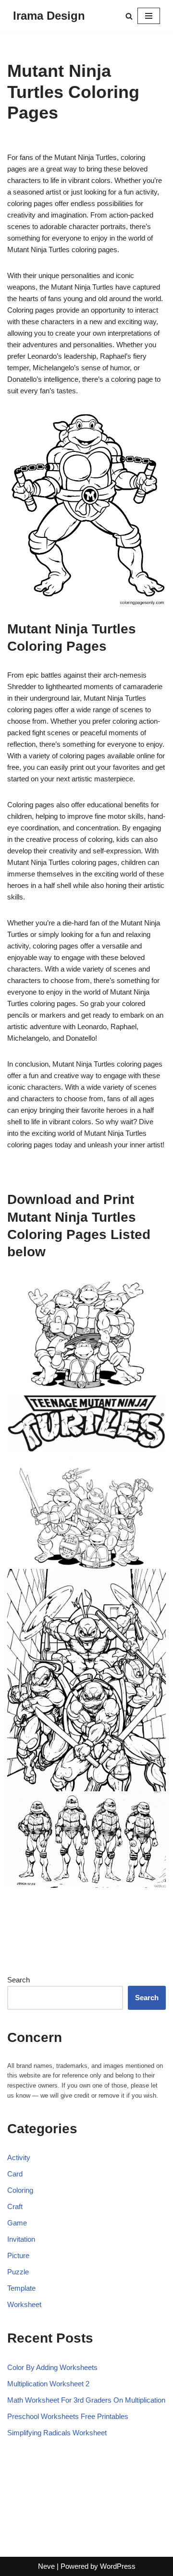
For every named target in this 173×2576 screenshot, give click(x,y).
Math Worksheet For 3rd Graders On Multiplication (86, 2400)
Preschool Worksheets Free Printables (68, 2416)
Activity (19, 2157)
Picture (18, 2255)
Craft (15, 2206)
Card (15, 2174)
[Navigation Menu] (149, 16)
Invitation (21, 2239)
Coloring (20, 2190)
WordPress (118, 2566)
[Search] (129, 16)
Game (17, 2223)
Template (21, 2288)
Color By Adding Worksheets (52, 2367)
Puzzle (18, 2272)
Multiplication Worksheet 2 (48, 2384)
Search (19, 1980)
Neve (46, 2566)
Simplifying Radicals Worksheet (57, 2433)
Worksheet (24, 2304)
